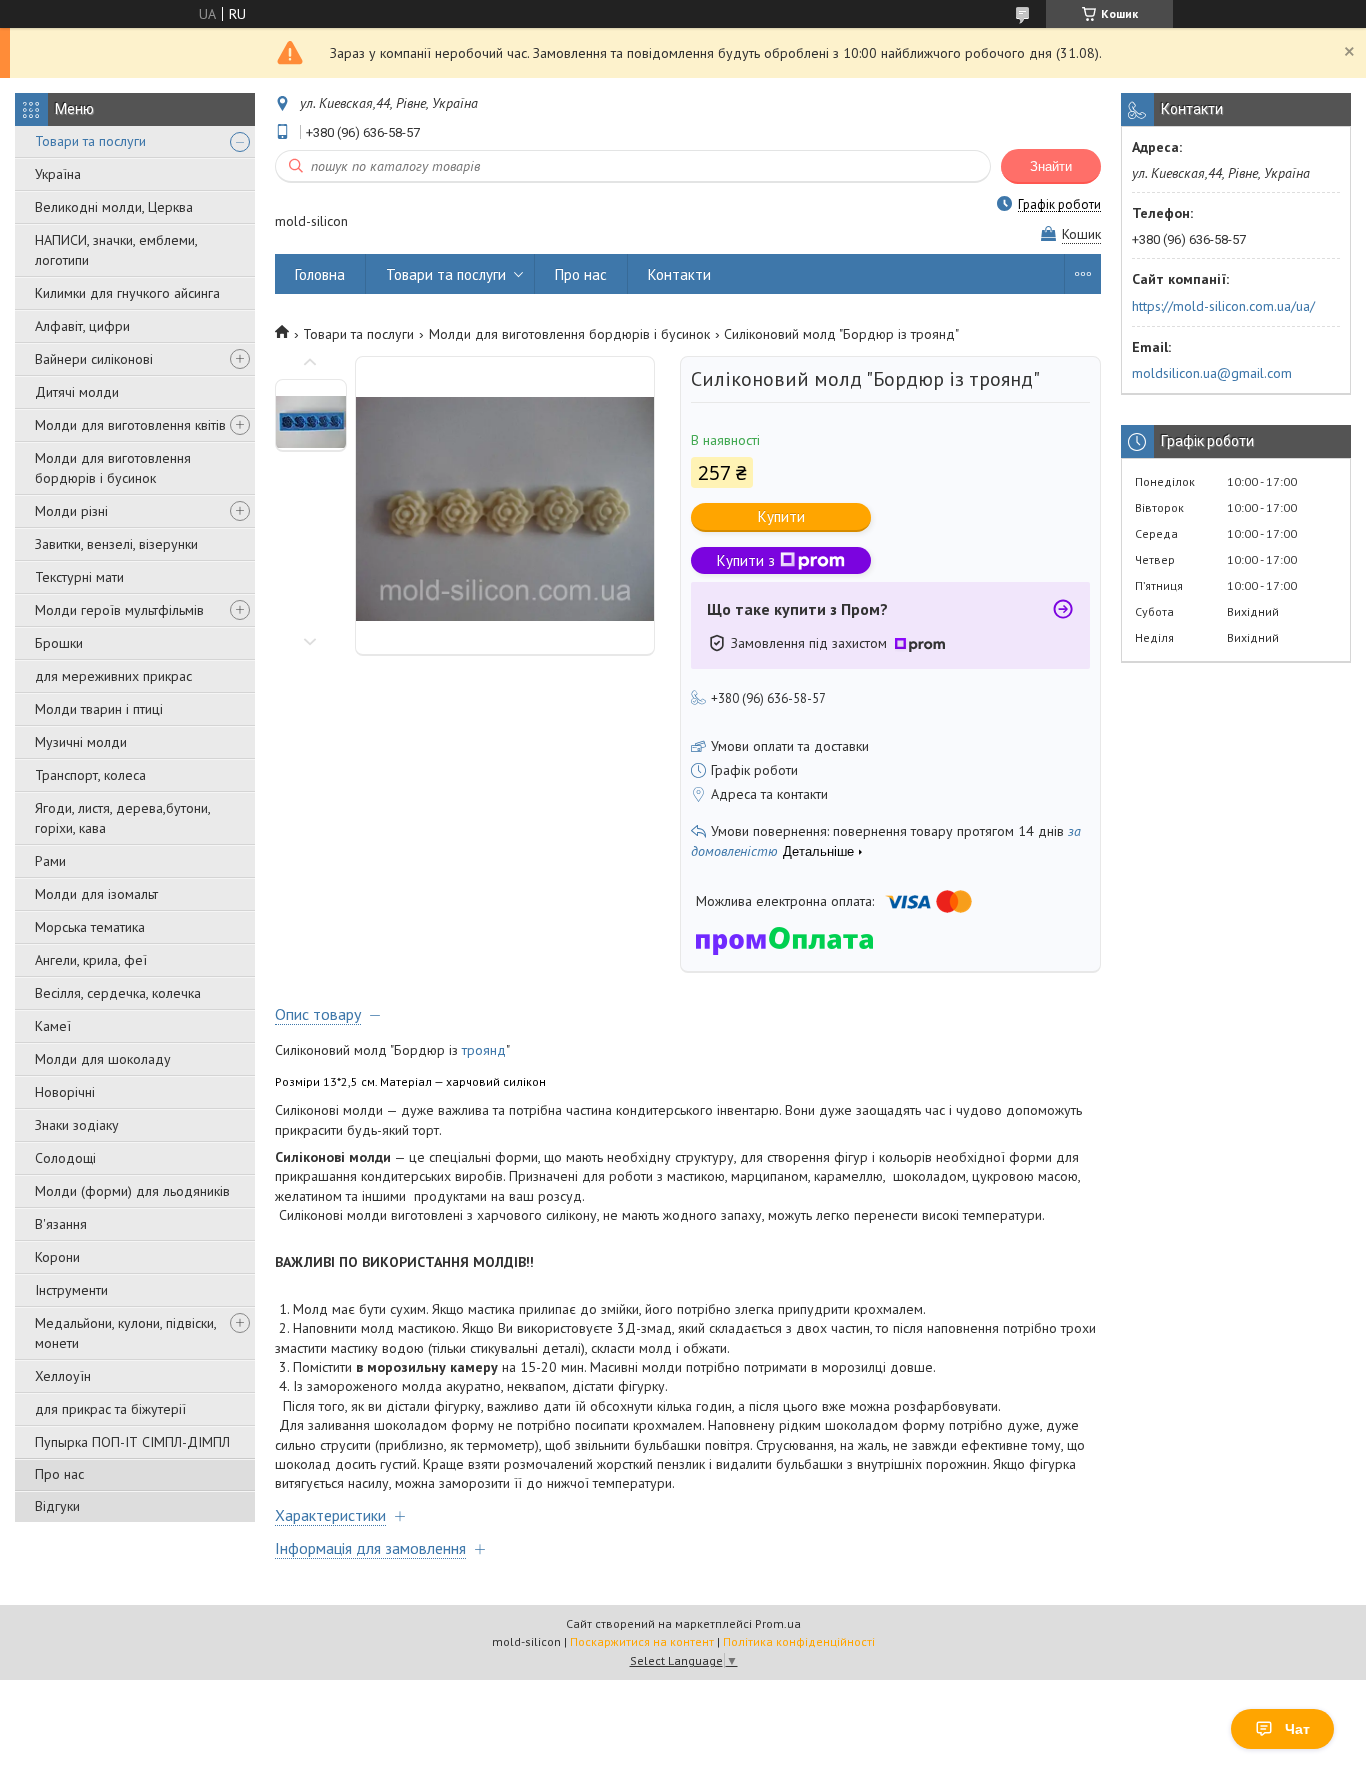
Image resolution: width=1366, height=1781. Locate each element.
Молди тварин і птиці (99, 709)
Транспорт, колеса (90, 775)
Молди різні (71, 511)
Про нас (59, 1474)
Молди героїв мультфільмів (119, 610)
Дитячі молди (77, 392)
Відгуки (57, 1506)
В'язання (61, 1224)
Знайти (1051, 166)
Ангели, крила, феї (91, 960)
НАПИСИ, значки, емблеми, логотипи (116, 250)
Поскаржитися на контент (642, 1641)
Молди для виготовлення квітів (130, 425)
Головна (320, 274)
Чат (1297, 1729)
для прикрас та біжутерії (110, 1409)
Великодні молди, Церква (114, 207)
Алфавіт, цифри (82, 326)
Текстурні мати (79, 577)
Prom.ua (778, 1623)
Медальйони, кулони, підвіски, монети (125, 1333)
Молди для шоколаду (103, 1059)
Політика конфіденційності (799, 1641)
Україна (58, 174)
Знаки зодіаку (77, 1125)
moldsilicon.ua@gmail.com (1212, 373)
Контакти (679, 274)
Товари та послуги (90, 141)
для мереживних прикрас (113, 676)
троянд (484, 1050)
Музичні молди (81, 742)
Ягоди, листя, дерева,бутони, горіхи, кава (122, 818)
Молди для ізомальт (96, 894)
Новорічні (65, 1092)
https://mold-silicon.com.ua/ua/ (1223, 306)
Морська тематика (90, 927)
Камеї (53, 1026)
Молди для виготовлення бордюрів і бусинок (113, 468)
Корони (57, 1257)
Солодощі (65, 1158)
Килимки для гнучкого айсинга (127, 293)
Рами (50, 861)
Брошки (59, 643)
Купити (781, 516)
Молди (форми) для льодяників (132, 1191)
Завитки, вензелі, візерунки (116, 544)
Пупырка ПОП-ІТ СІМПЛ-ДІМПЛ (132, 1442)
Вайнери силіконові (94, 359)
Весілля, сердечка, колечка (118, 993)
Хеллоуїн (63, 1376)
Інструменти (71, 1290)
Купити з (746, 560)
